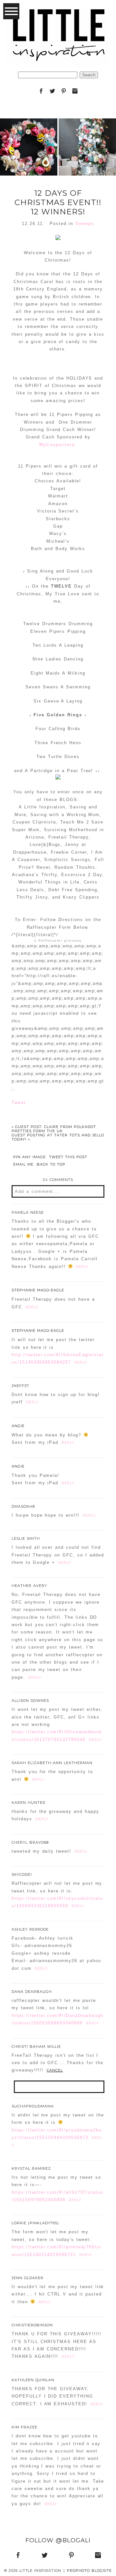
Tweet (19, 1103)
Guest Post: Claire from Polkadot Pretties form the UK (54, 1129)
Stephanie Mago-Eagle (38, 1290)
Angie (18, 1426)
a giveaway (58, 940)
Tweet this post (68, 1157)
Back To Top (51, 1164)
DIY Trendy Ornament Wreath (29, 131)
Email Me (23, 1164)
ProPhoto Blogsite (90, 2571)
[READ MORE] (28, 172)
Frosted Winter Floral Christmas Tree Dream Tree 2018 (87, 131)
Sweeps (85, 224)
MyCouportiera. (58, 445)
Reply (82, 1267)
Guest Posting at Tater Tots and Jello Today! (58, 1137)
